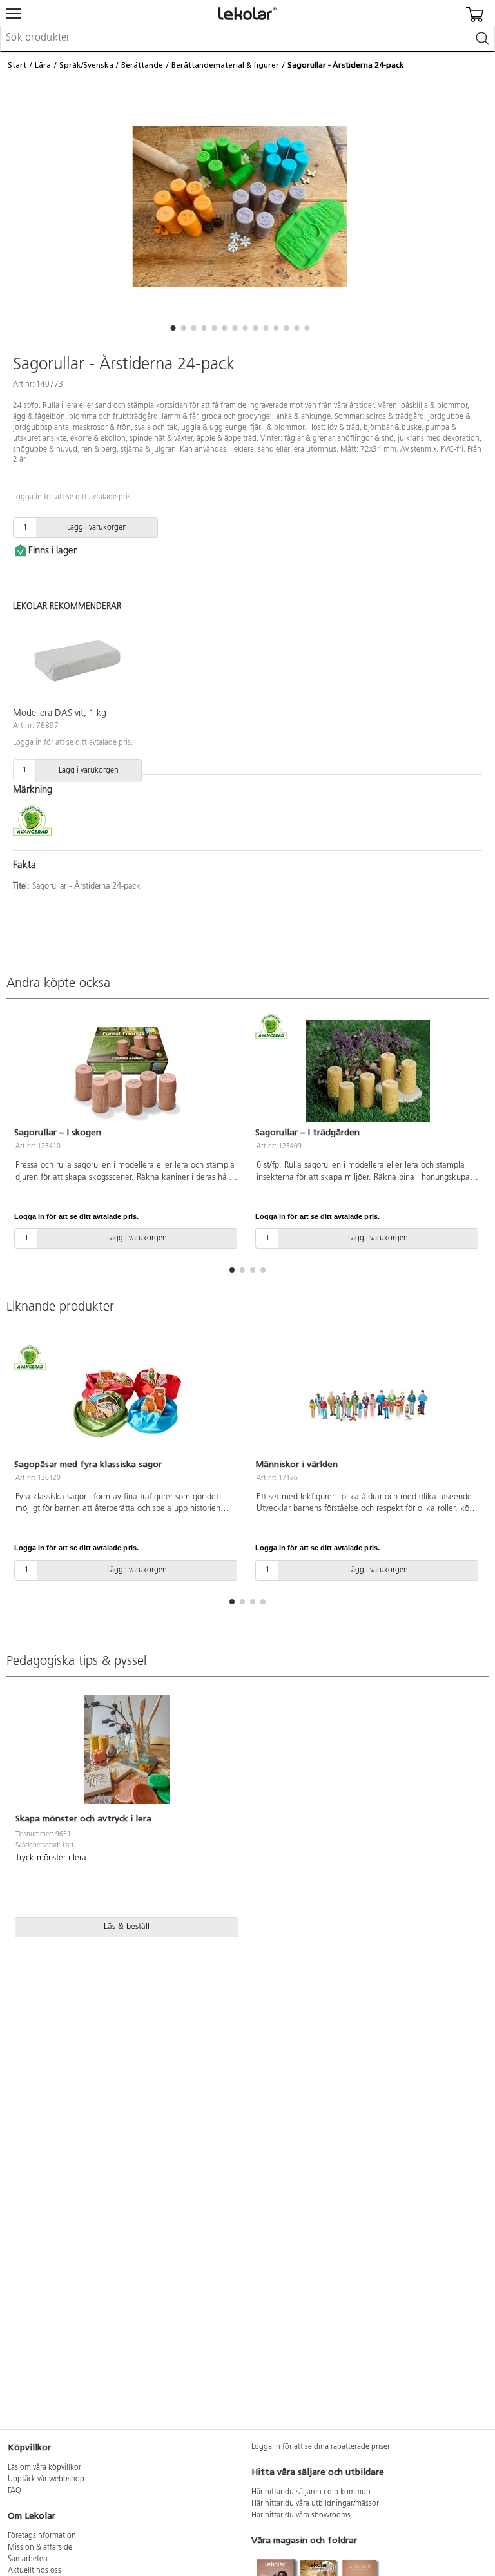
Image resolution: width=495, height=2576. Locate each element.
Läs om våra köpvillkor (44, 2468)
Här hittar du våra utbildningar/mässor (315, 2504)
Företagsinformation (42, 2536)
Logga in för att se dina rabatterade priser (321, 2447)
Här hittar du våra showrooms (301, 2515)
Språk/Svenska (86, 65)
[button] (173, 328)
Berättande (142, 65)
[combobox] (247, 39)
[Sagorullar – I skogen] (127, 1072)
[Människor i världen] (368, 1403)
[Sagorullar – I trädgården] (368, 1072)
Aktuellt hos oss (34, 2571)
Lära (43, 65)
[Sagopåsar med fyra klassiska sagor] (127, 1403)
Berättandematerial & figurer (225, 65)
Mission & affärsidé (40, 2548)
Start (17, 65)
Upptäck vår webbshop (46, 2479)
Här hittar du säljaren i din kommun (311, 2492)
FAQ (15, 2491)
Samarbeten (28, 2559)
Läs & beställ (127, 1927)
